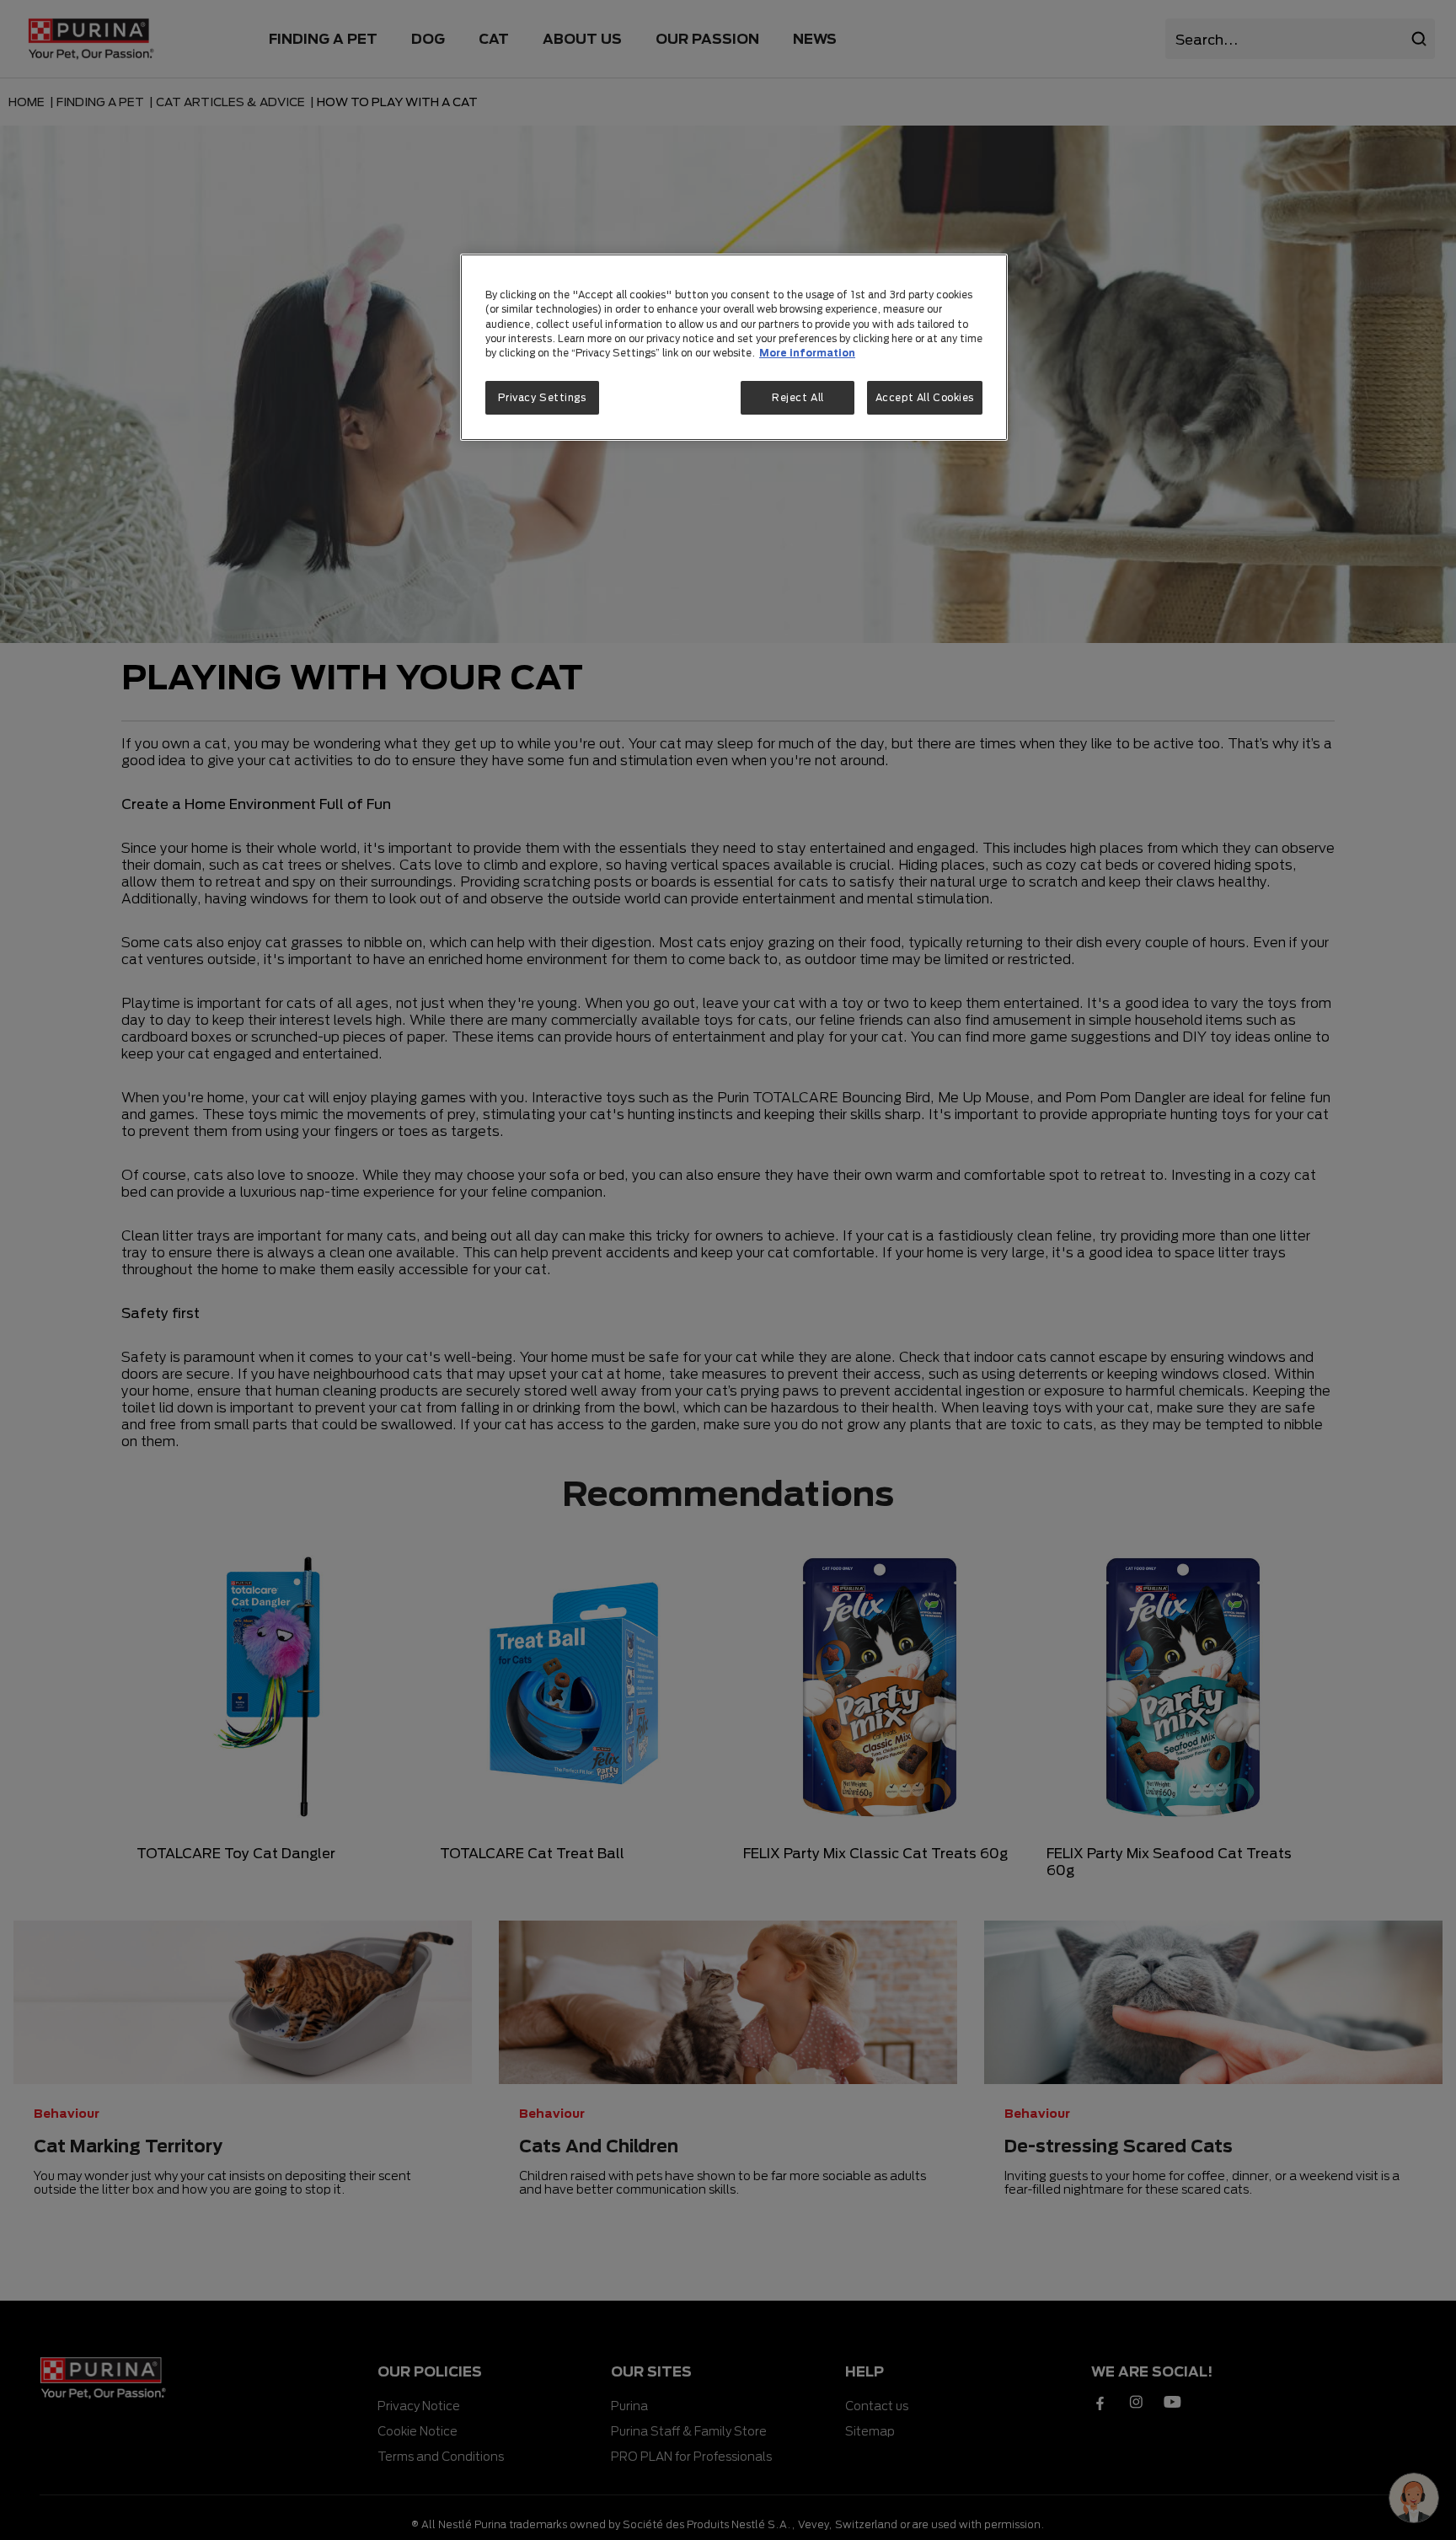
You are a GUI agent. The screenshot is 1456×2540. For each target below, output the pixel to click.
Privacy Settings (542, 397)
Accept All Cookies (925, 397)
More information (807, 353)
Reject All (798, 397)
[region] (734, 347)
